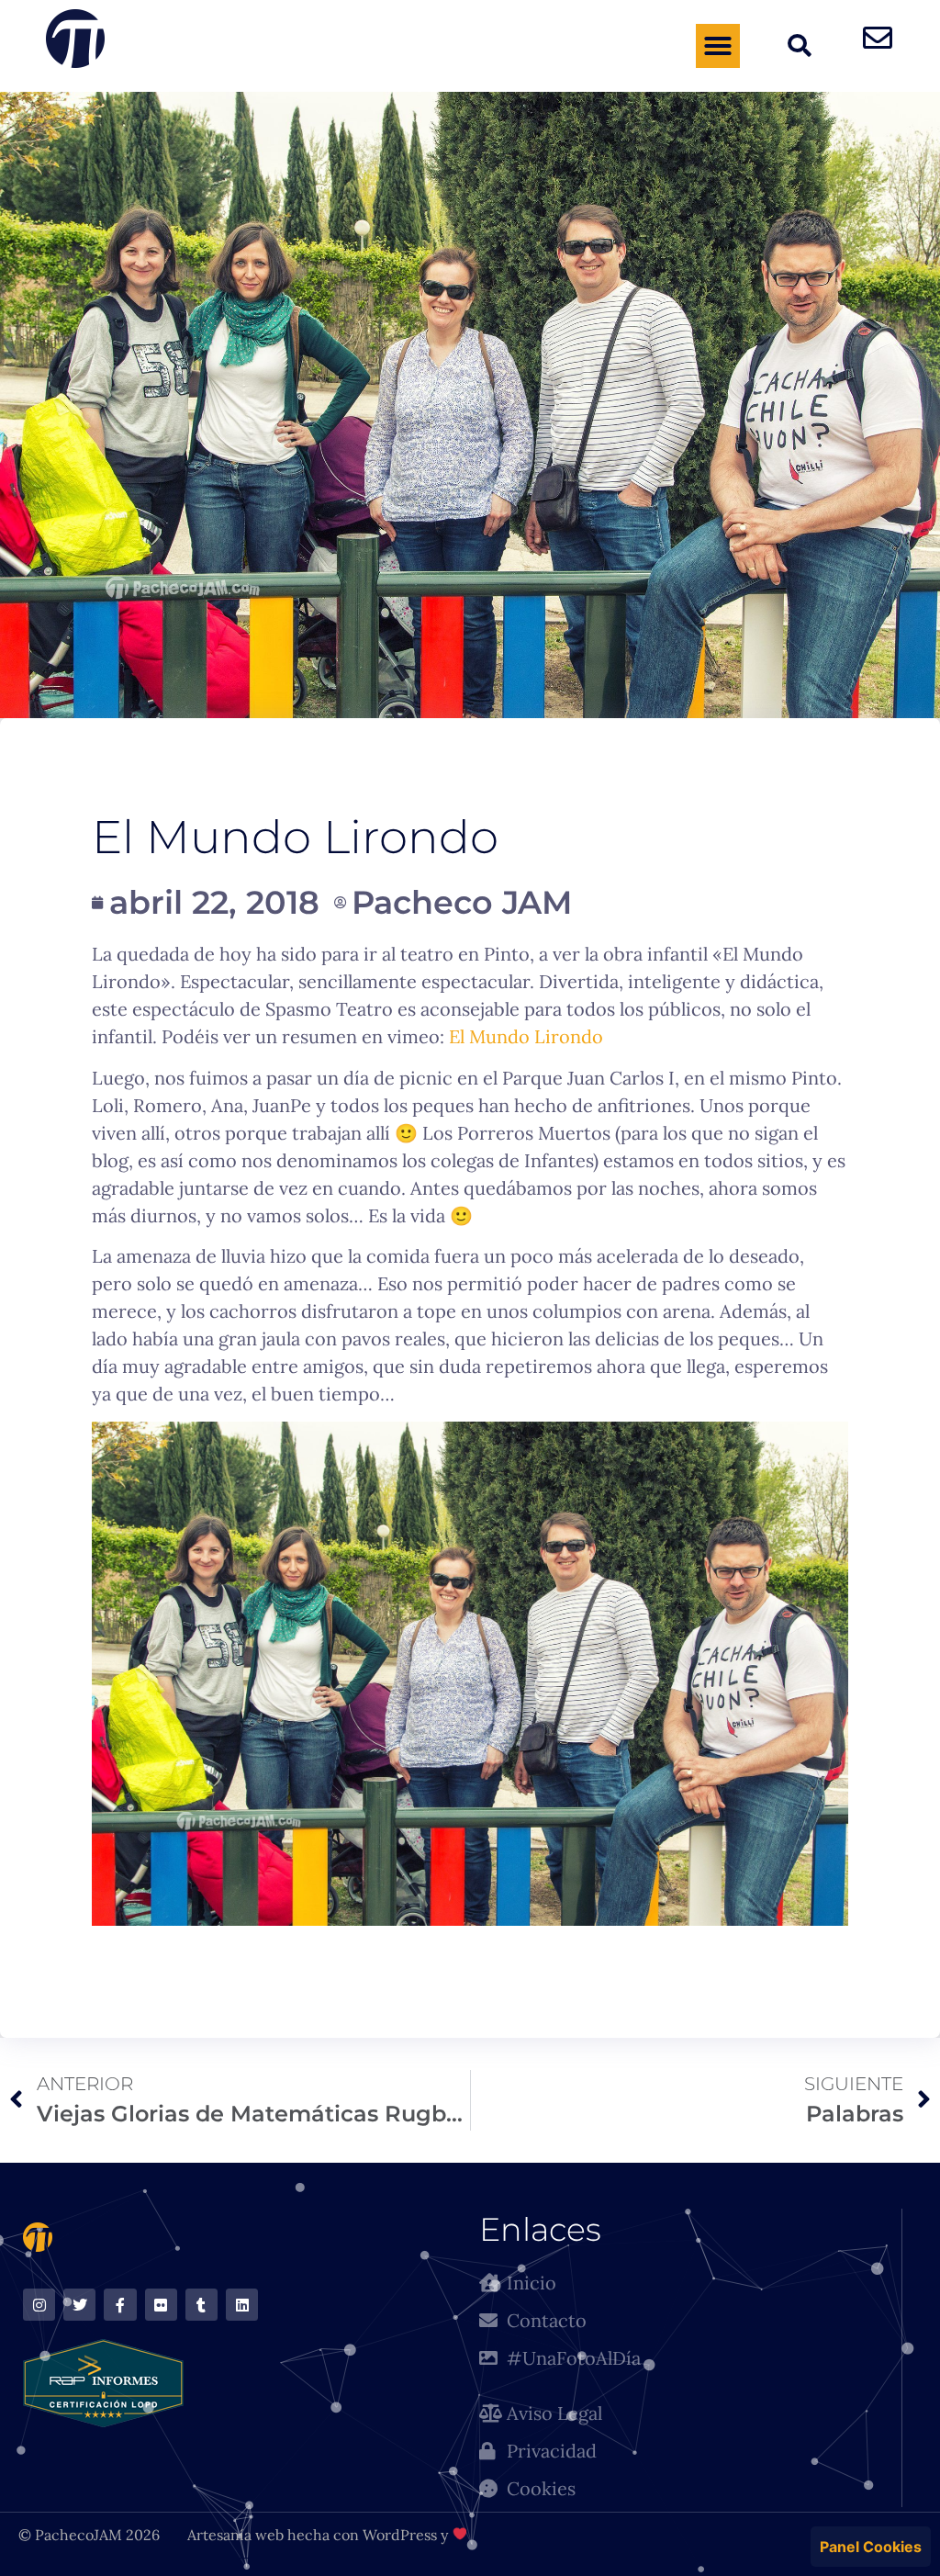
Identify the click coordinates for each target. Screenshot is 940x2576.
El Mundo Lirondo (526, 1036)
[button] (718, 46)
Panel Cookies (871, 2547)
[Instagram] (39, 2305)
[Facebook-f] (120, 2305)
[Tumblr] (201, 2305)
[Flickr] (161, 2305)
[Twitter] (79, 2305)
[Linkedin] (242, 2305)
